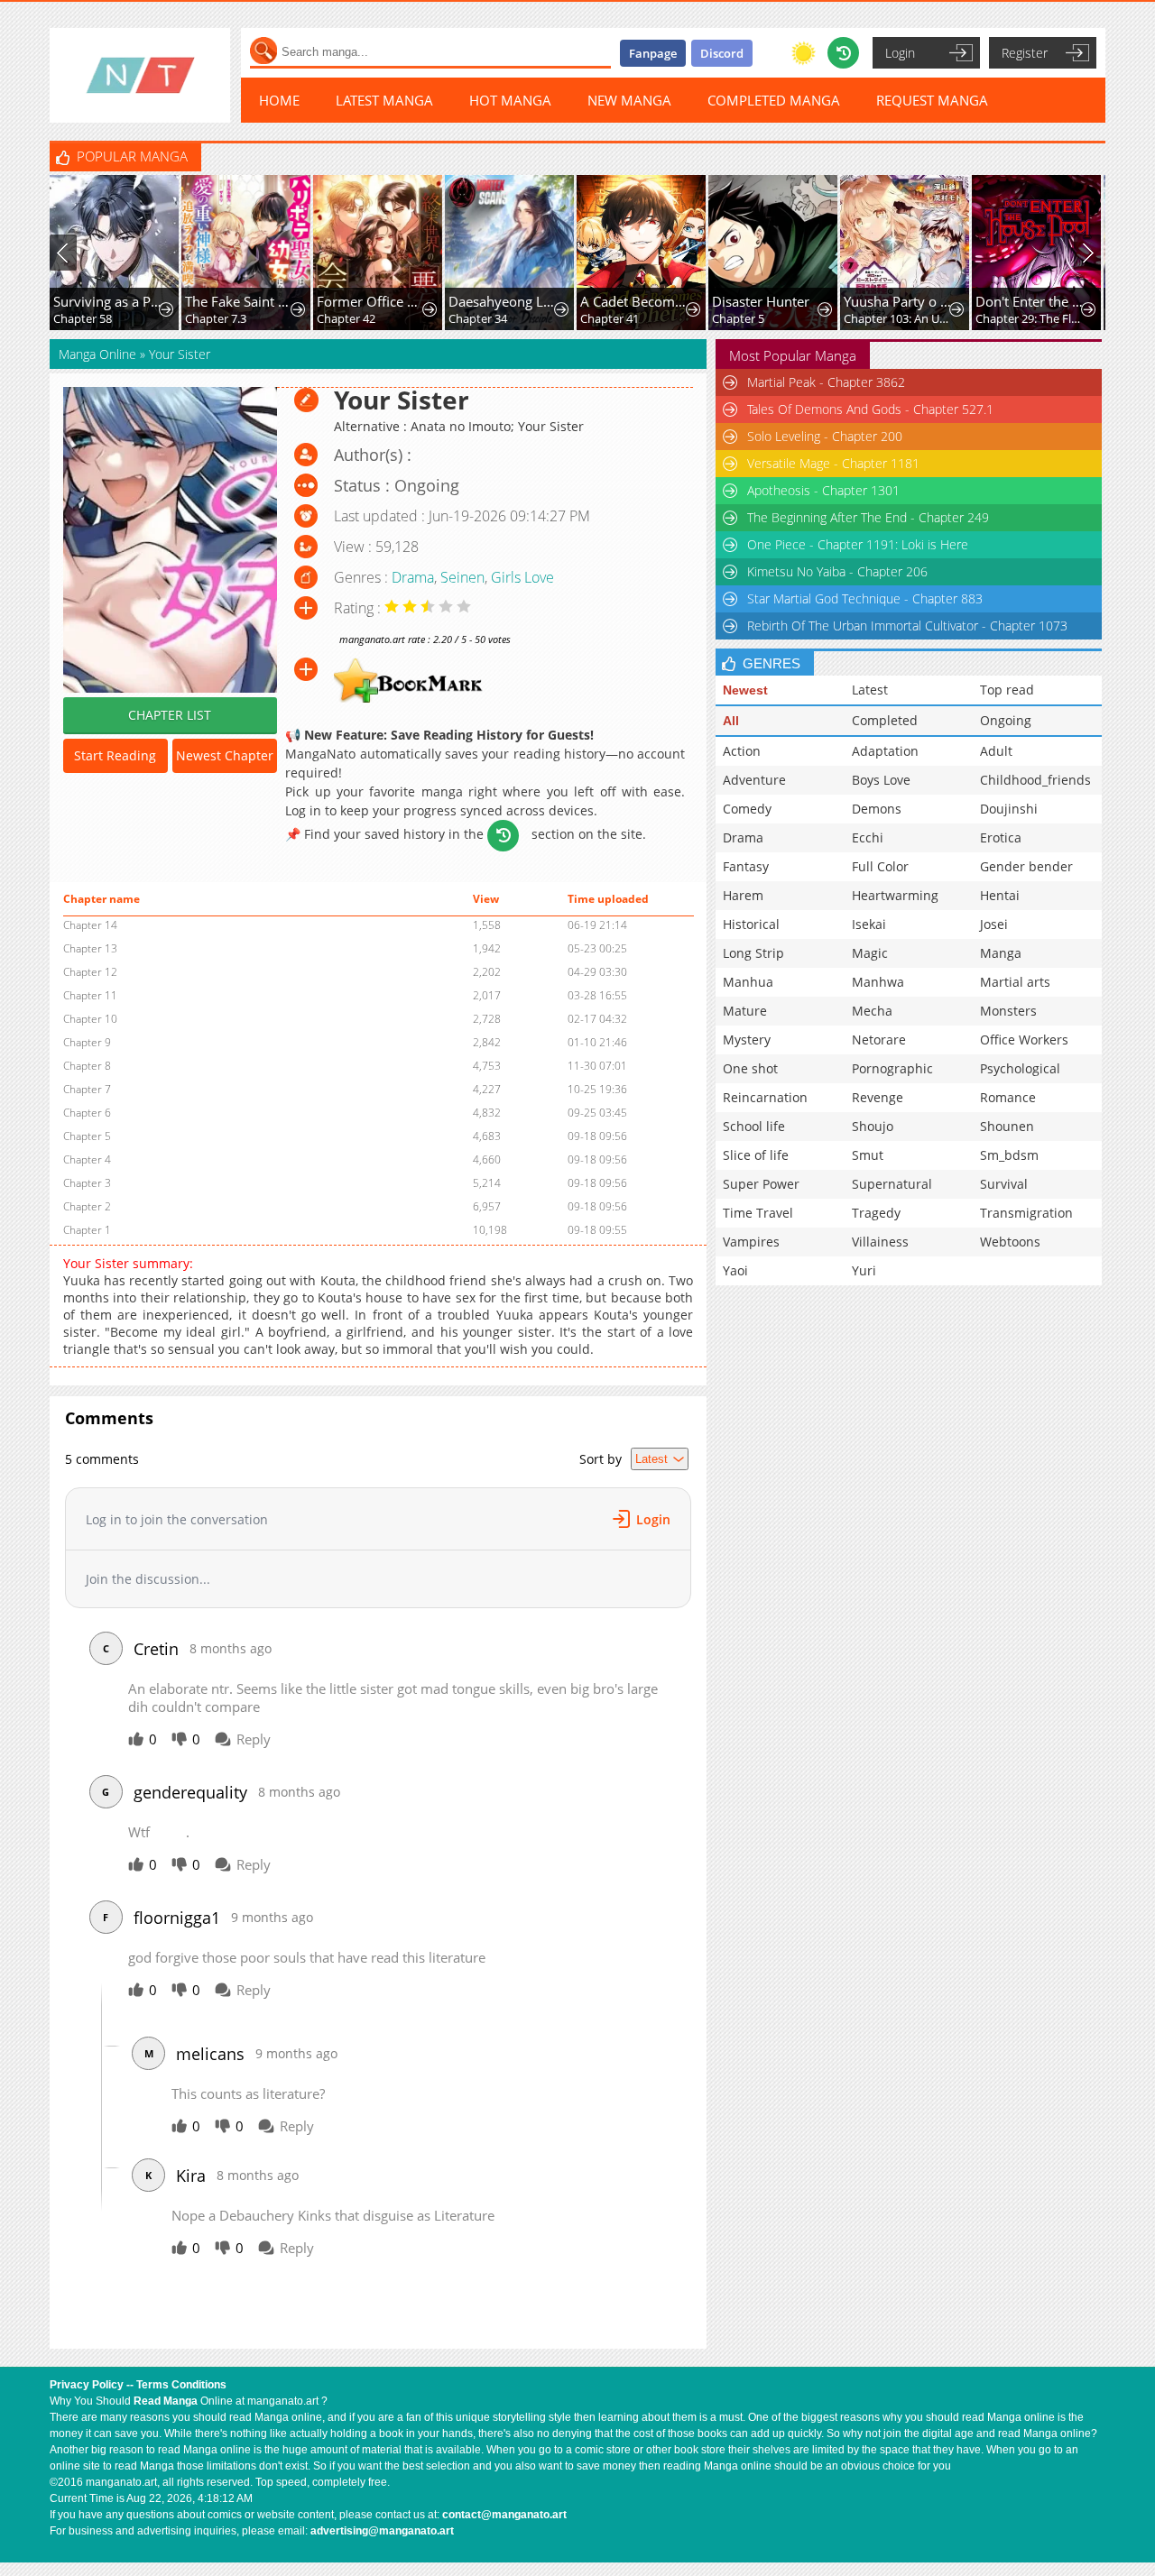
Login (900, 53)
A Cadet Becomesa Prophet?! (635, 301)
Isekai (869, 924)
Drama (413, 577)
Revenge (878, 1097)
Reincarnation (765, 1097)
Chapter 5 (738, 318)
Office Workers (1024, 1040)
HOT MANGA (510, 100)
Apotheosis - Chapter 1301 (823, 490)
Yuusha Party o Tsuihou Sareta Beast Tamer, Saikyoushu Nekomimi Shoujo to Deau (898, 301)
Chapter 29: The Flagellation (1030, 318)
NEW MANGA (629, 100)
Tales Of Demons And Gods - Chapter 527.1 (870, 409)
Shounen (1007, 1126)
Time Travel (758, 1213)
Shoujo (873, 1126)
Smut (868, 1155)
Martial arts (1015, 982)
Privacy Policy (87, 2385)
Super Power (761, 1184)
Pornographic (892, 1068)
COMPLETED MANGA (774, 100)
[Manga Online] (140, 75)
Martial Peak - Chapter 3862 (826, 382)
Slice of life (756, 1155)
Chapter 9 (87, 1042)
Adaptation (885, 751)
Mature (745, 1011)
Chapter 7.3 (216, 318)
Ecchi (868, 837)
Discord (722, 53)
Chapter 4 (87, 1159)
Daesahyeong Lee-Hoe (503, 301)
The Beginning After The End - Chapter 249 (868, 517)
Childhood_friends (1035, 780)
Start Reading (115, 755)
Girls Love (522, 577)
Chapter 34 (478, 318)
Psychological (1020, 1068)
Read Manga (166, 2401)
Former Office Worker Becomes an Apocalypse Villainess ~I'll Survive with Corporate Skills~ (371, 301)
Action (742, 751)
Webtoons (1010, 1242)
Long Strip (753, 953)
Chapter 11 (90, 995)
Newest (745, 690)
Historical (751, 924)
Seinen (462, 577)
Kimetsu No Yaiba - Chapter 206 (837, 571)
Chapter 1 (87, 1230)
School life (754, 1126)
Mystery (747, 1040)
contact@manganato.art (504, 2515)
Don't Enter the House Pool (1030, 301)
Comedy (747, 809)
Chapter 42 (346, 318)
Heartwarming (895, 895)
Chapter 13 (90, 948)
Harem (743, 895)
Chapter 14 (90, 925)
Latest (870, 690)
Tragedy (876, 1213)
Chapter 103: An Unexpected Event (898, 318)
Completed (885, 720)
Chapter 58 (83, 318)
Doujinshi (1009, 809)
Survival (1004, 1184)
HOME (279, 100)
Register (1025, 53)
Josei (994, 924)
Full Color (880, 866)
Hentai (1000, 895)
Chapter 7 (87, 1089)
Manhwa (878, 982)
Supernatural (892, 1184)
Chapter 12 (90, 972)
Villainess (880, 1242)
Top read (1007, 690)
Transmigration (1026, 1213)
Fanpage (653, 53)
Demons (877, 809)
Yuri (864, 1270)
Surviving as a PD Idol (108, 301)
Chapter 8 (87, 1066)
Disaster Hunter (761, 301)
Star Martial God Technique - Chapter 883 (865, 598)
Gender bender (1026, 866)
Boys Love (881, 780)
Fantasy (746, 866)
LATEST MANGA (384, 100)
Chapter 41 (610, 318)
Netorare (879, 1040)
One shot (750, 1068)
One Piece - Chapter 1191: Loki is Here (858, 544)
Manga (1001, 953)
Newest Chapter (225, 755)
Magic (870, 953)
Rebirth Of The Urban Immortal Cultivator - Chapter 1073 (907, 626)
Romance (1008, 1097)
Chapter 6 (87, 1113)
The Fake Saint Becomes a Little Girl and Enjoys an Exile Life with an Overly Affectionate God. (240, 301)
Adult (996, 751)
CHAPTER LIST (170, 715)
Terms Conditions (181, 2385)
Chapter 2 (87, 1206)
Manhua (748, 982)
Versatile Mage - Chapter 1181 (833, 463)
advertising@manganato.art (382, 2531)
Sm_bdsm (1009, 1155)
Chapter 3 (87, 1183)
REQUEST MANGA (932, 100)
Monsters (1008, 1011)
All (731, 721)
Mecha (872, 1011)
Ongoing (1006, 720)
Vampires (751, 1242)
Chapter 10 (90, 1019)
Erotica (1001, 837)
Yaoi (735, 1270)
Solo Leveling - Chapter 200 (825, 436)
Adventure (754, 780)
